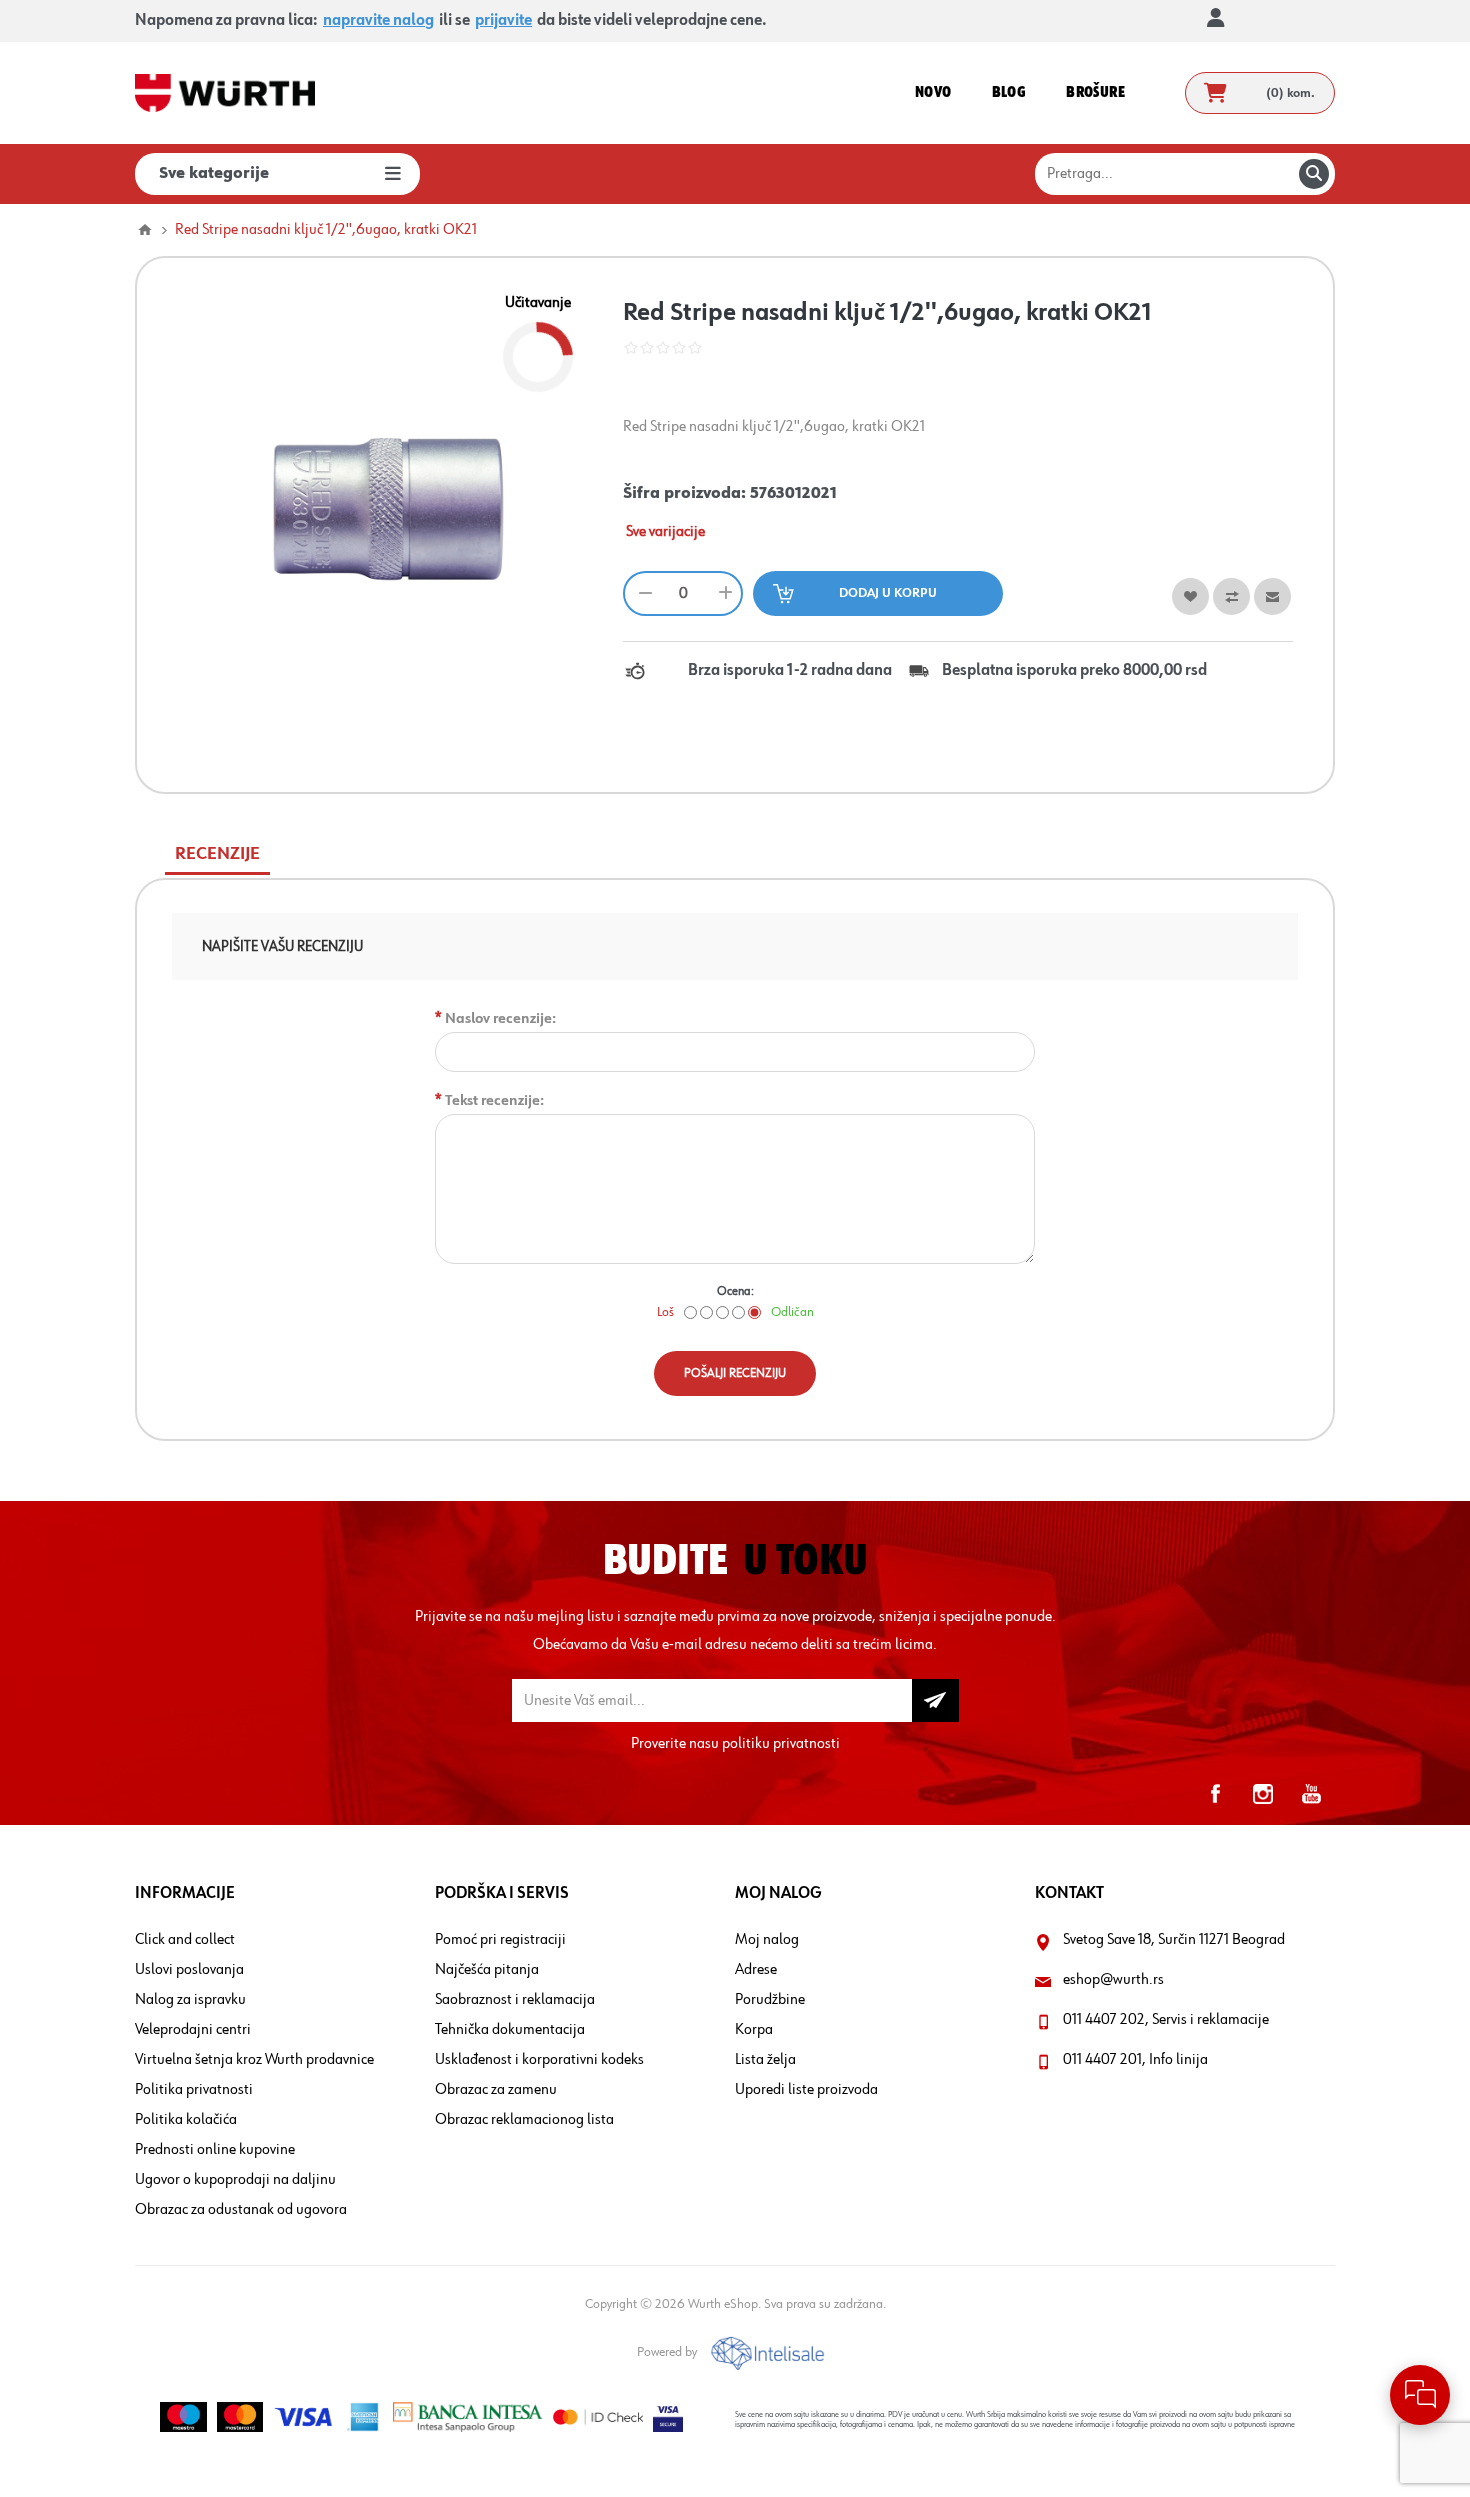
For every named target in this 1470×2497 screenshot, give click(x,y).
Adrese (756, 1970)
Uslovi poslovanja (189, 1970)
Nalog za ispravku (190, 2000)
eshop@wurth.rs (1113, 1980)
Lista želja (765, 2060)
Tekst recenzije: (494, 1100)
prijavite (503, 21)
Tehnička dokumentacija (510, 2030)
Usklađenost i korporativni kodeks (539, 2060)
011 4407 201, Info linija (1135, 2060)
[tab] (217, 854)
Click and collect (185, 1940)
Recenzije (217, 854)
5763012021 (793, 494)
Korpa (754, 2030)
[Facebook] (1215, 1794)
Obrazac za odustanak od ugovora (241, 2210)
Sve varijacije (665, 532)
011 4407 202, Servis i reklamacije (1166, 2020)
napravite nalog (378, 21)
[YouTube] (1311, 1794)
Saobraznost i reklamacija (515, 2000)
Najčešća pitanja (487, 1970)
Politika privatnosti (194, 2090)
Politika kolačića (186, 2120)
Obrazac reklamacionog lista (524, 2120)
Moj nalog (767, 1940)
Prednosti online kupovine (215, 2150)
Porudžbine (770, 2000)
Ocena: (735, 1291)
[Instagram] (1263, 1794)
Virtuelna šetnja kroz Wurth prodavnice (254, 2060)
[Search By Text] (1314, 174)
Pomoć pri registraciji (500, 1940)
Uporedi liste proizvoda (806, 2090)
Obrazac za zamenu (496, 2090)
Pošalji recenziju (735, 1373)
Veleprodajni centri (193, 2030)
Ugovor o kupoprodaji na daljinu (235, 2180)
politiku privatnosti (781, 1744)
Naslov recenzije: (500, 1018)
